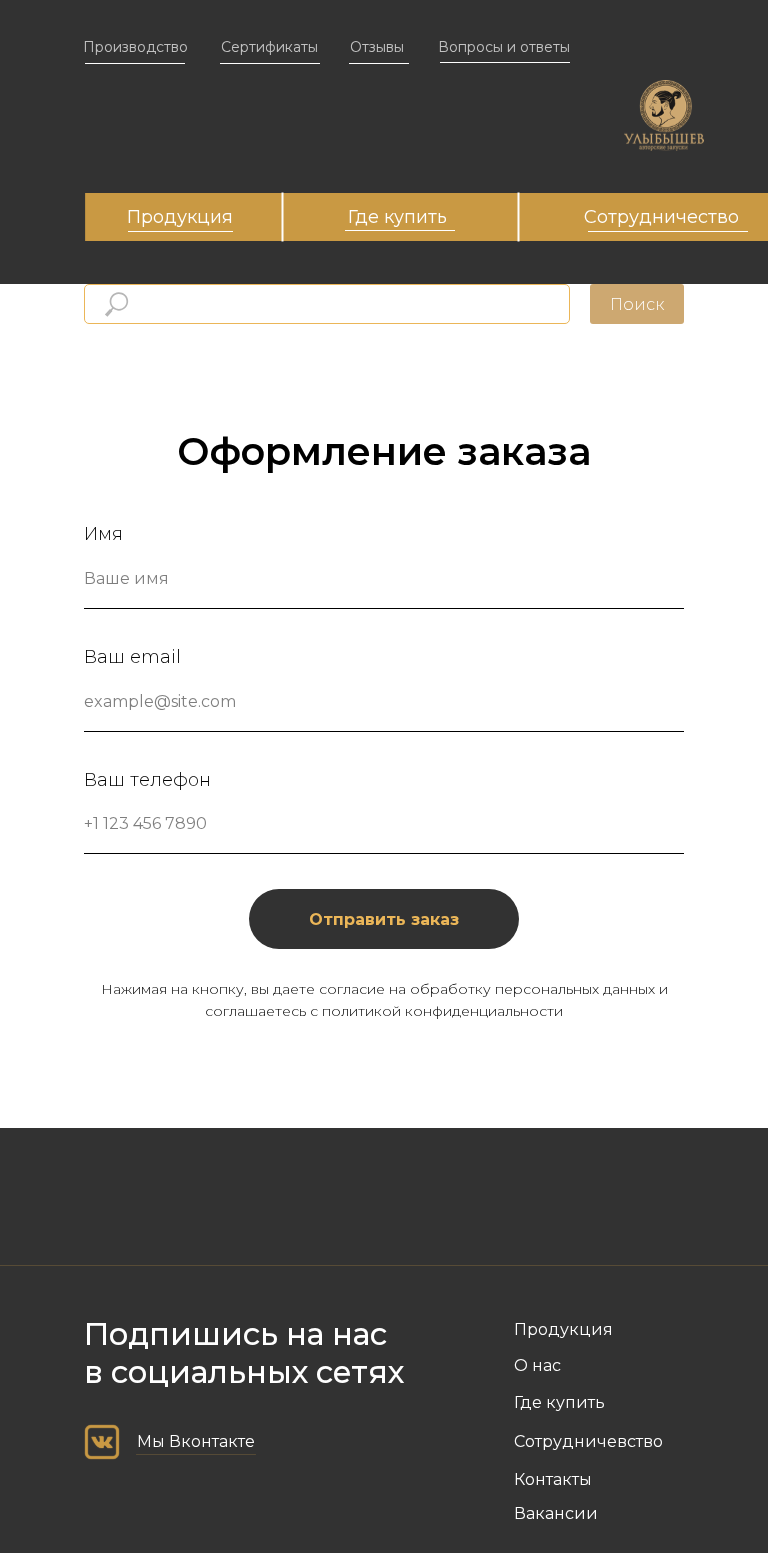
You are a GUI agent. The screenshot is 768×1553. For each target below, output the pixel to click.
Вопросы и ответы (504, 47)
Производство (135, 47)
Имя (103, 534)
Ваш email (132, 657)
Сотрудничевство (588, 1441)
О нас (537, 1365)
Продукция (180, 217)
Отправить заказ (384, 919)
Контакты (553, 1479)
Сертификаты (269, 47)
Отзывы (377, 47)
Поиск (637, 304)
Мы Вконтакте (196, 1441)
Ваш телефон (147, 780)
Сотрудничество (661, 217)
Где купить (397, 217)
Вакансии (556, 1513)
